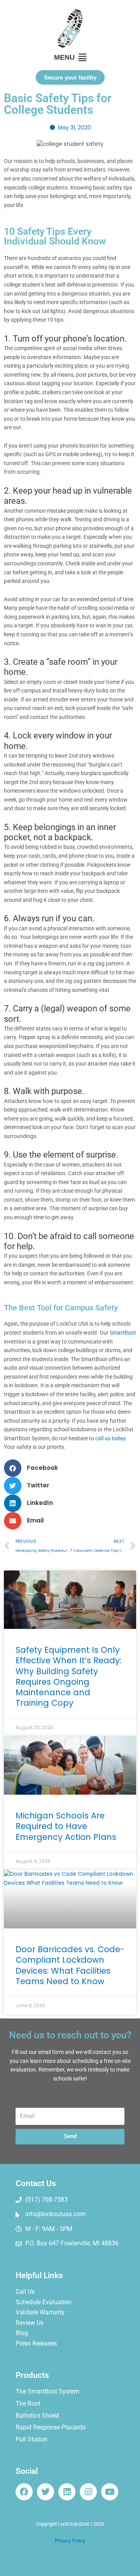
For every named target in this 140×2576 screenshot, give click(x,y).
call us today (110, 1438)
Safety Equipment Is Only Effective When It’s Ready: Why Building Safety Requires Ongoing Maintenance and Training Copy (68, 1676)
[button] (70, 58)
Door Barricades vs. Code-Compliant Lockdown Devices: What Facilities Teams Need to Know (70, 1965)
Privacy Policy (70, 2541)
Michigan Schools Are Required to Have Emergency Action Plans (66, 1826)
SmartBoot (123, 1333)
